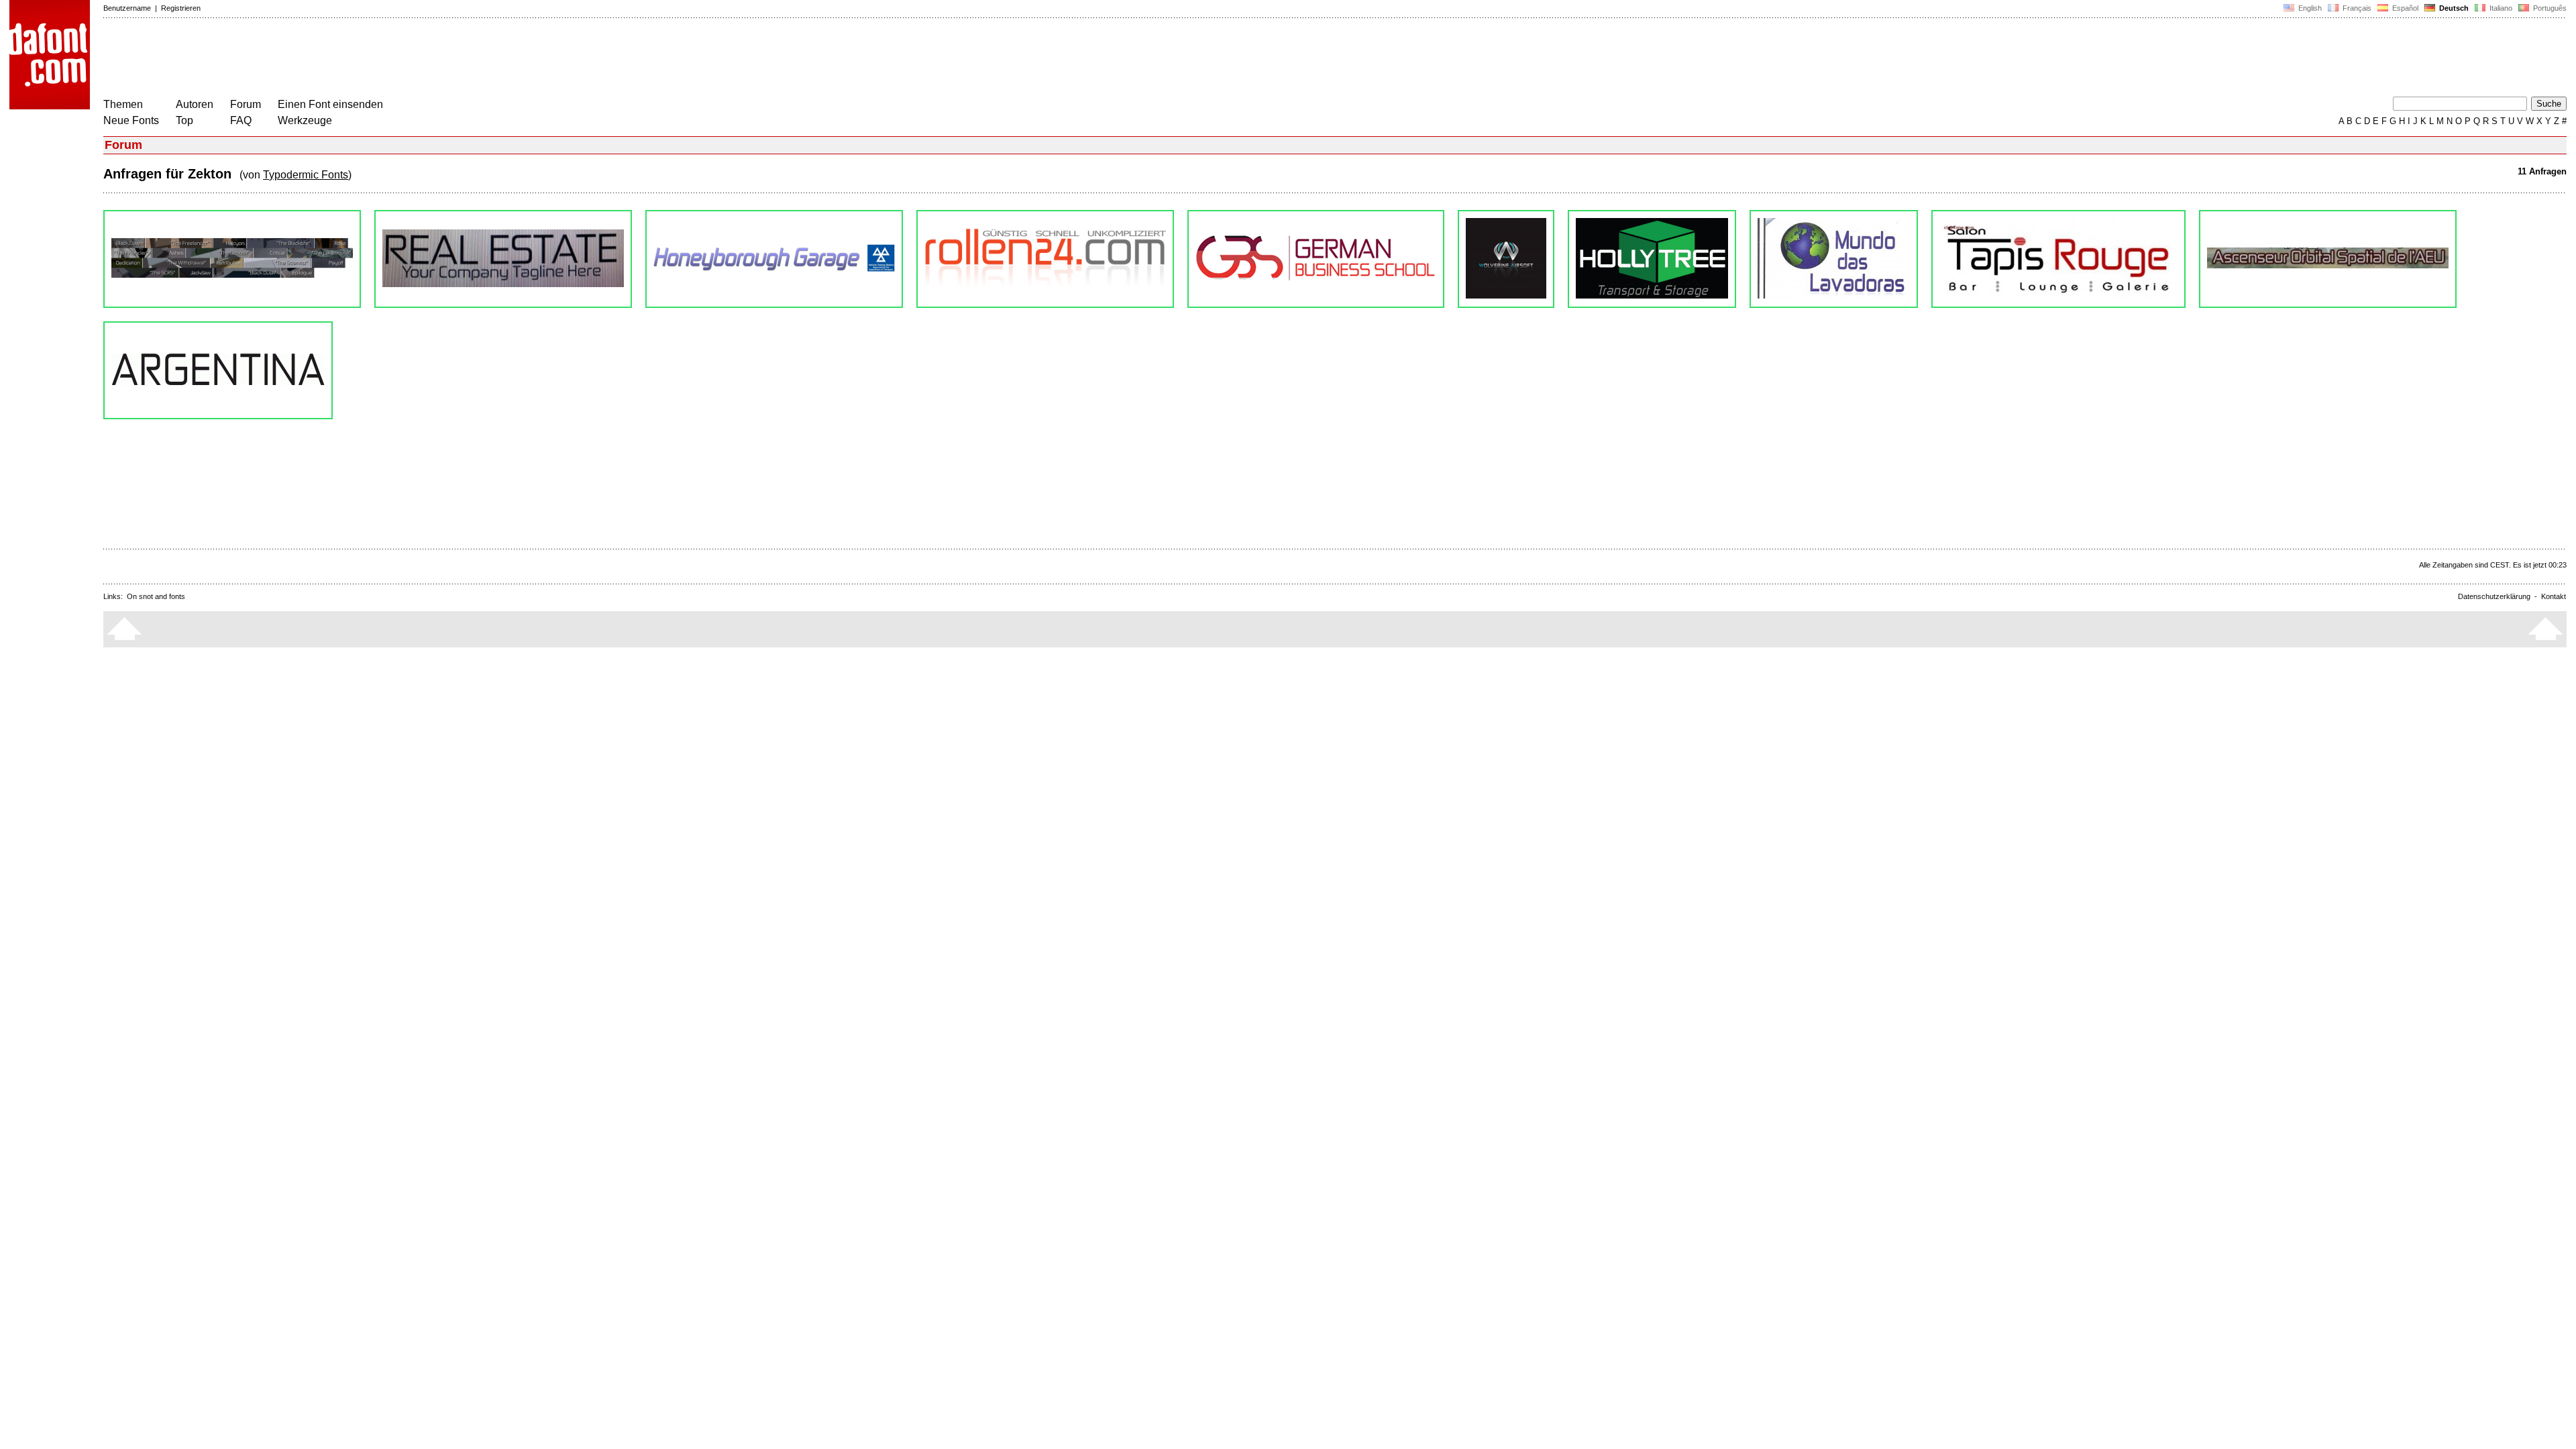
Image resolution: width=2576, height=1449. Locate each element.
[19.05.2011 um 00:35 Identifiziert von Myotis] (2328, 259)
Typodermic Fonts (306, 175)
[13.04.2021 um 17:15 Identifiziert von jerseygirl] (232, 259)
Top (184, 120)
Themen (123, 104)
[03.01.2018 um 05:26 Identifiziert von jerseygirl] (774, 259)
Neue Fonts (131, 120)
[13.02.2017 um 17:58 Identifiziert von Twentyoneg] (1045, 259)
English (2309, 8)
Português (2548, 8)
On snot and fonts (156, 596)
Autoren (195, 104)
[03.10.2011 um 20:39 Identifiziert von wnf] (1834, 259)
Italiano (2500, 8)
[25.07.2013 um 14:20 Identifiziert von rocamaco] (1652, 259)
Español (2404, 8)
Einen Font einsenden (330, 104)
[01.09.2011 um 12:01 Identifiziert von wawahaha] (2058, 259)
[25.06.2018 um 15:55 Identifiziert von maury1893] (503, 259)
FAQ (241, 120)
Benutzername (127, 8)
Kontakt (2554, 596)
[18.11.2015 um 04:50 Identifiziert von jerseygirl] (1316, 259)
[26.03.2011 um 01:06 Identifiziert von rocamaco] (218, 370)
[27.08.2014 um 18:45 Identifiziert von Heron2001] (1506, 259)
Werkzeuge (305, 120)
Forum (246, 104)
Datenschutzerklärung (2494, 596)
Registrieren (181, 8)
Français (2356, 8)
